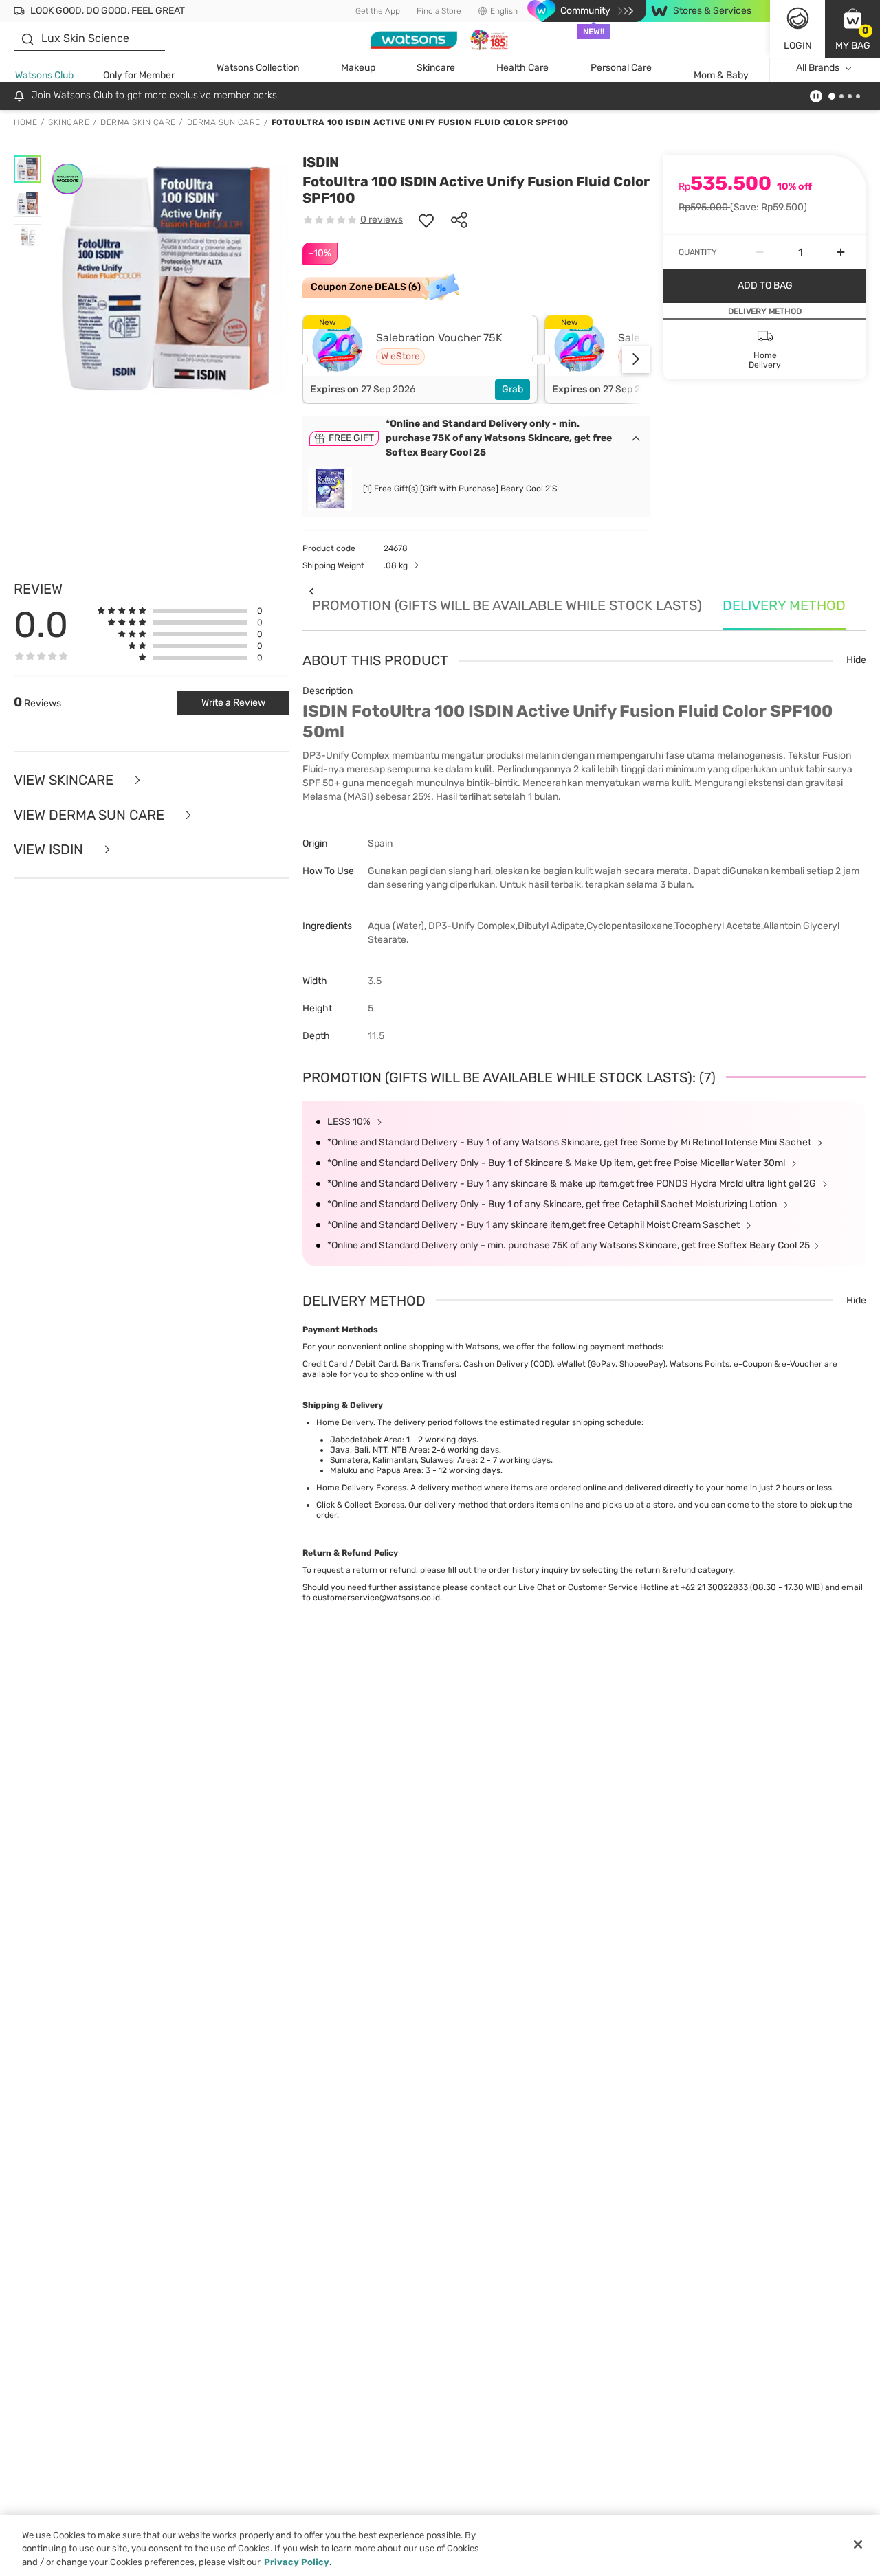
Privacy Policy (297, 2562)
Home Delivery (345, 1422)
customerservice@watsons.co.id (376, 1598)
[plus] (841, 252)
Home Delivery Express (361, 1488)
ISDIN (321, 162)
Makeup (358, 68)
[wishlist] (426, 220)
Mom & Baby (721, 75)
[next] (636, 359)
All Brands (818, 68)
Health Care (522, 68)
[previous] (311, 591)
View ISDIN (50, 850)
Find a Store (439, 11)
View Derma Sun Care (91, 815)
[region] (440, 2545)
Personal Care (621, 68)
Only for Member (139, 75)
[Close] (858, 2544)
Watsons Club (44, 75)
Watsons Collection (258, 68)
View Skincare (65, 780)
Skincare (436, 68)
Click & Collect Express (360, 1505)
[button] (852, 29)
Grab (513, 389)
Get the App (378, 11)
